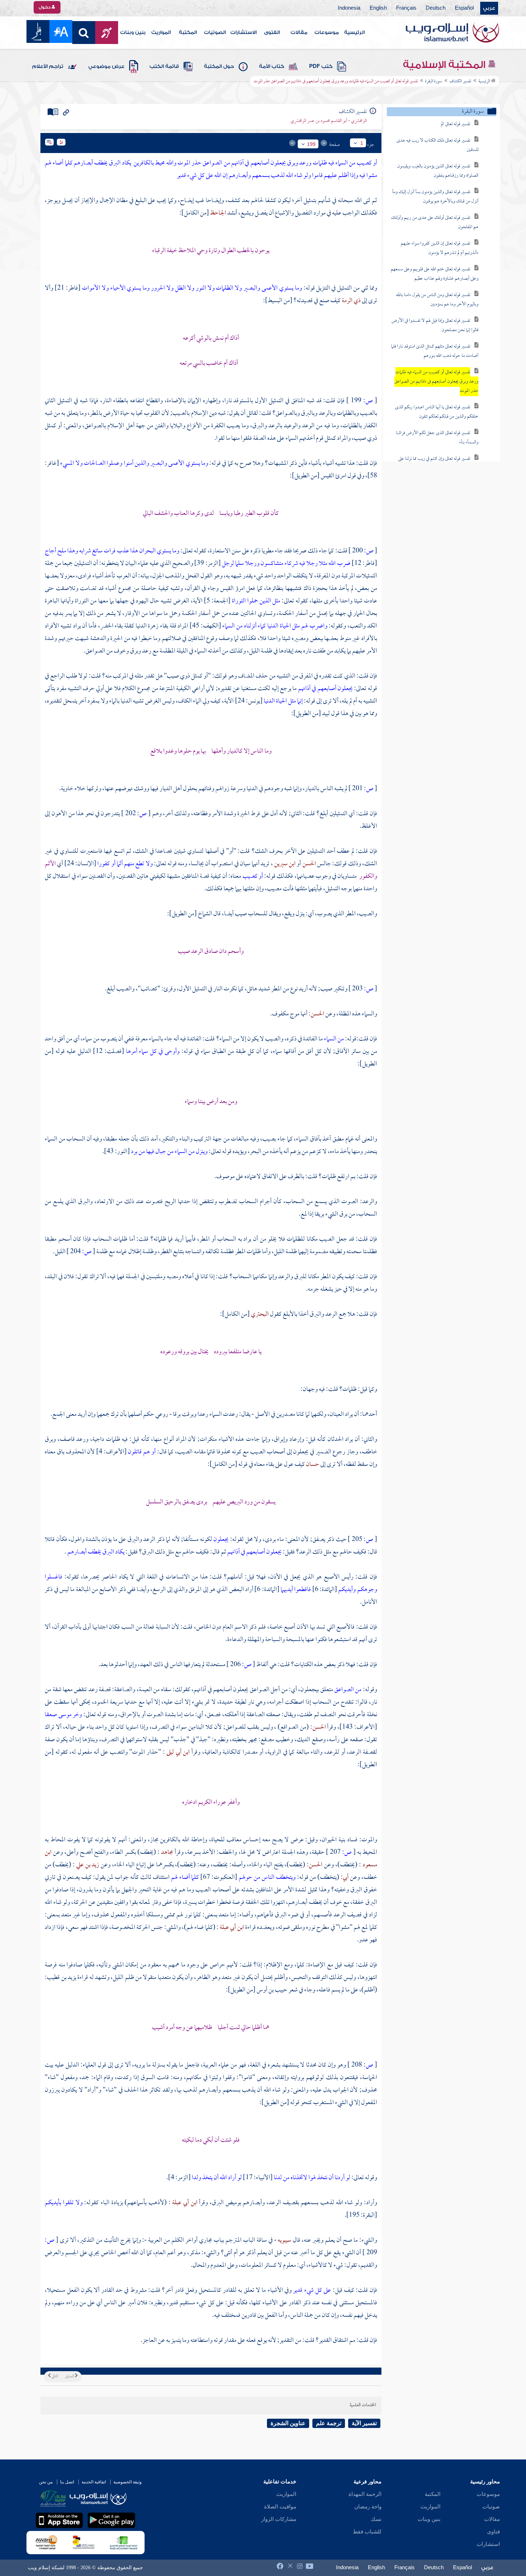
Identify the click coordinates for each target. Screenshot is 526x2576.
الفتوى (272, 33)
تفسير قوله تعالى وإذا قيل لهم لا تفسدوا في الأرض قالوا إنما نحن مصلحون (435, 326)
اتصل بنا (67, 2482)
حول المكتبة (219, 67)
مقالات (299, 33)
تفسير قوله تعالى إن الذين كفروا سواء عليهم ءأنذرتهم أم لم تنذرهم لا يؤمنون (440, 248)
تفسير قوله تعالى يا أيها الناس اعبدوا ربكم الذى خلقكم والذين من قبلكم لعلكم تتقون (437, 412)
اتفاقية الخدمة (94, 2482)
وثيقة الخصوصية (128, 2482)
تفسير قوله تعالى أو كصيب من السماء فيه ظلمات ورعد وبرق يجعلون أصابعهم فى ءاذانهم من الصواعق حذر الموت (436, 382)
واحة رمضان (368, 2507)
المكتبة (188, 33)
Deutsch (436, 8)
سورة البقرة (434, 82)
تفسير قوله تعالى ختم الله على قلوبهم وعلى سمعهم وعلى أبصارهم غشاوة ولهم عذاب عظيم (435, 274)
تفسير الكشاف (460, 82)
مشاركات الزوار (279, 2519)
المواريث (161, 33)
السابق (70, 2376)
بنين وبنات (133, 33)
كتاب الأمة (272, 67)
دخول (45, 7)
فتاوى (493, 2532)
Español (464, 8)
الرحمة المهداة (365, 2494)
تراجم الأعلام (48, 67)
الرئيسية (354, 33)
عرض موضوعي (106, 67)
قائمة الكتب (164, 67)
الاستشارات (243, 33)
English (378, 8)
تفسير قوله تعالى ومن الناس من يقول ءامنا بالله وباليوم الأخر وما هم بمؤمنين (437, 300)
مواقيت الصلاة (280, 2507)
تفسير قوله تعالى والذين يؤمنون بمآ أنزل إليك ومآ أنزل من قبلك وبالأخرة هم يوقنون (435, 197)
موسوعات (327, 33)
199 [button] (311, 144)
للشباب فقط (367, 2532)
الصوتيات (215, 33)
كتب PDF (321, 67)
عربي (489, 8)
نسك (376, 2519)
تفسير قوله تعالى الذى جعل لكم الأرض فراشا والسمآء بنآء (437, 438)
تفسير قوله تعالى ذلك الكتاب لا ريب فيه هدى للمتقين (437, 145)
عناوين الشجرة (288, 2423)
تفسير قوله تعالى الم (456, 124)
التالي (54, 2376)
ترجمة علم (329, 2423)
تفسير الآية (364, 2423)
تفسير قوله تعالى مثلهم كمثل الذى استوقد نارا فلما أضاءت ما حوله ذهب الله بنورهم (435, 351)
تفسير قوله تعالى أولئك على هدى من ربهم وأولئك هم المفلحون (435, 223)
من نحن (46, 2482)
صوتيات (491, 2507)
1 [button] (362, 143)
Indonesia (349, 8)
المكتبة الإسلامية (445, 65)
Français (406, 8)
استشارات (488, 2544)
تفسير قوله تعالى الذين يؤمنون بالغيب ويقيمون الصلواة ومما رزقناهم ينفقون (438, 171)
